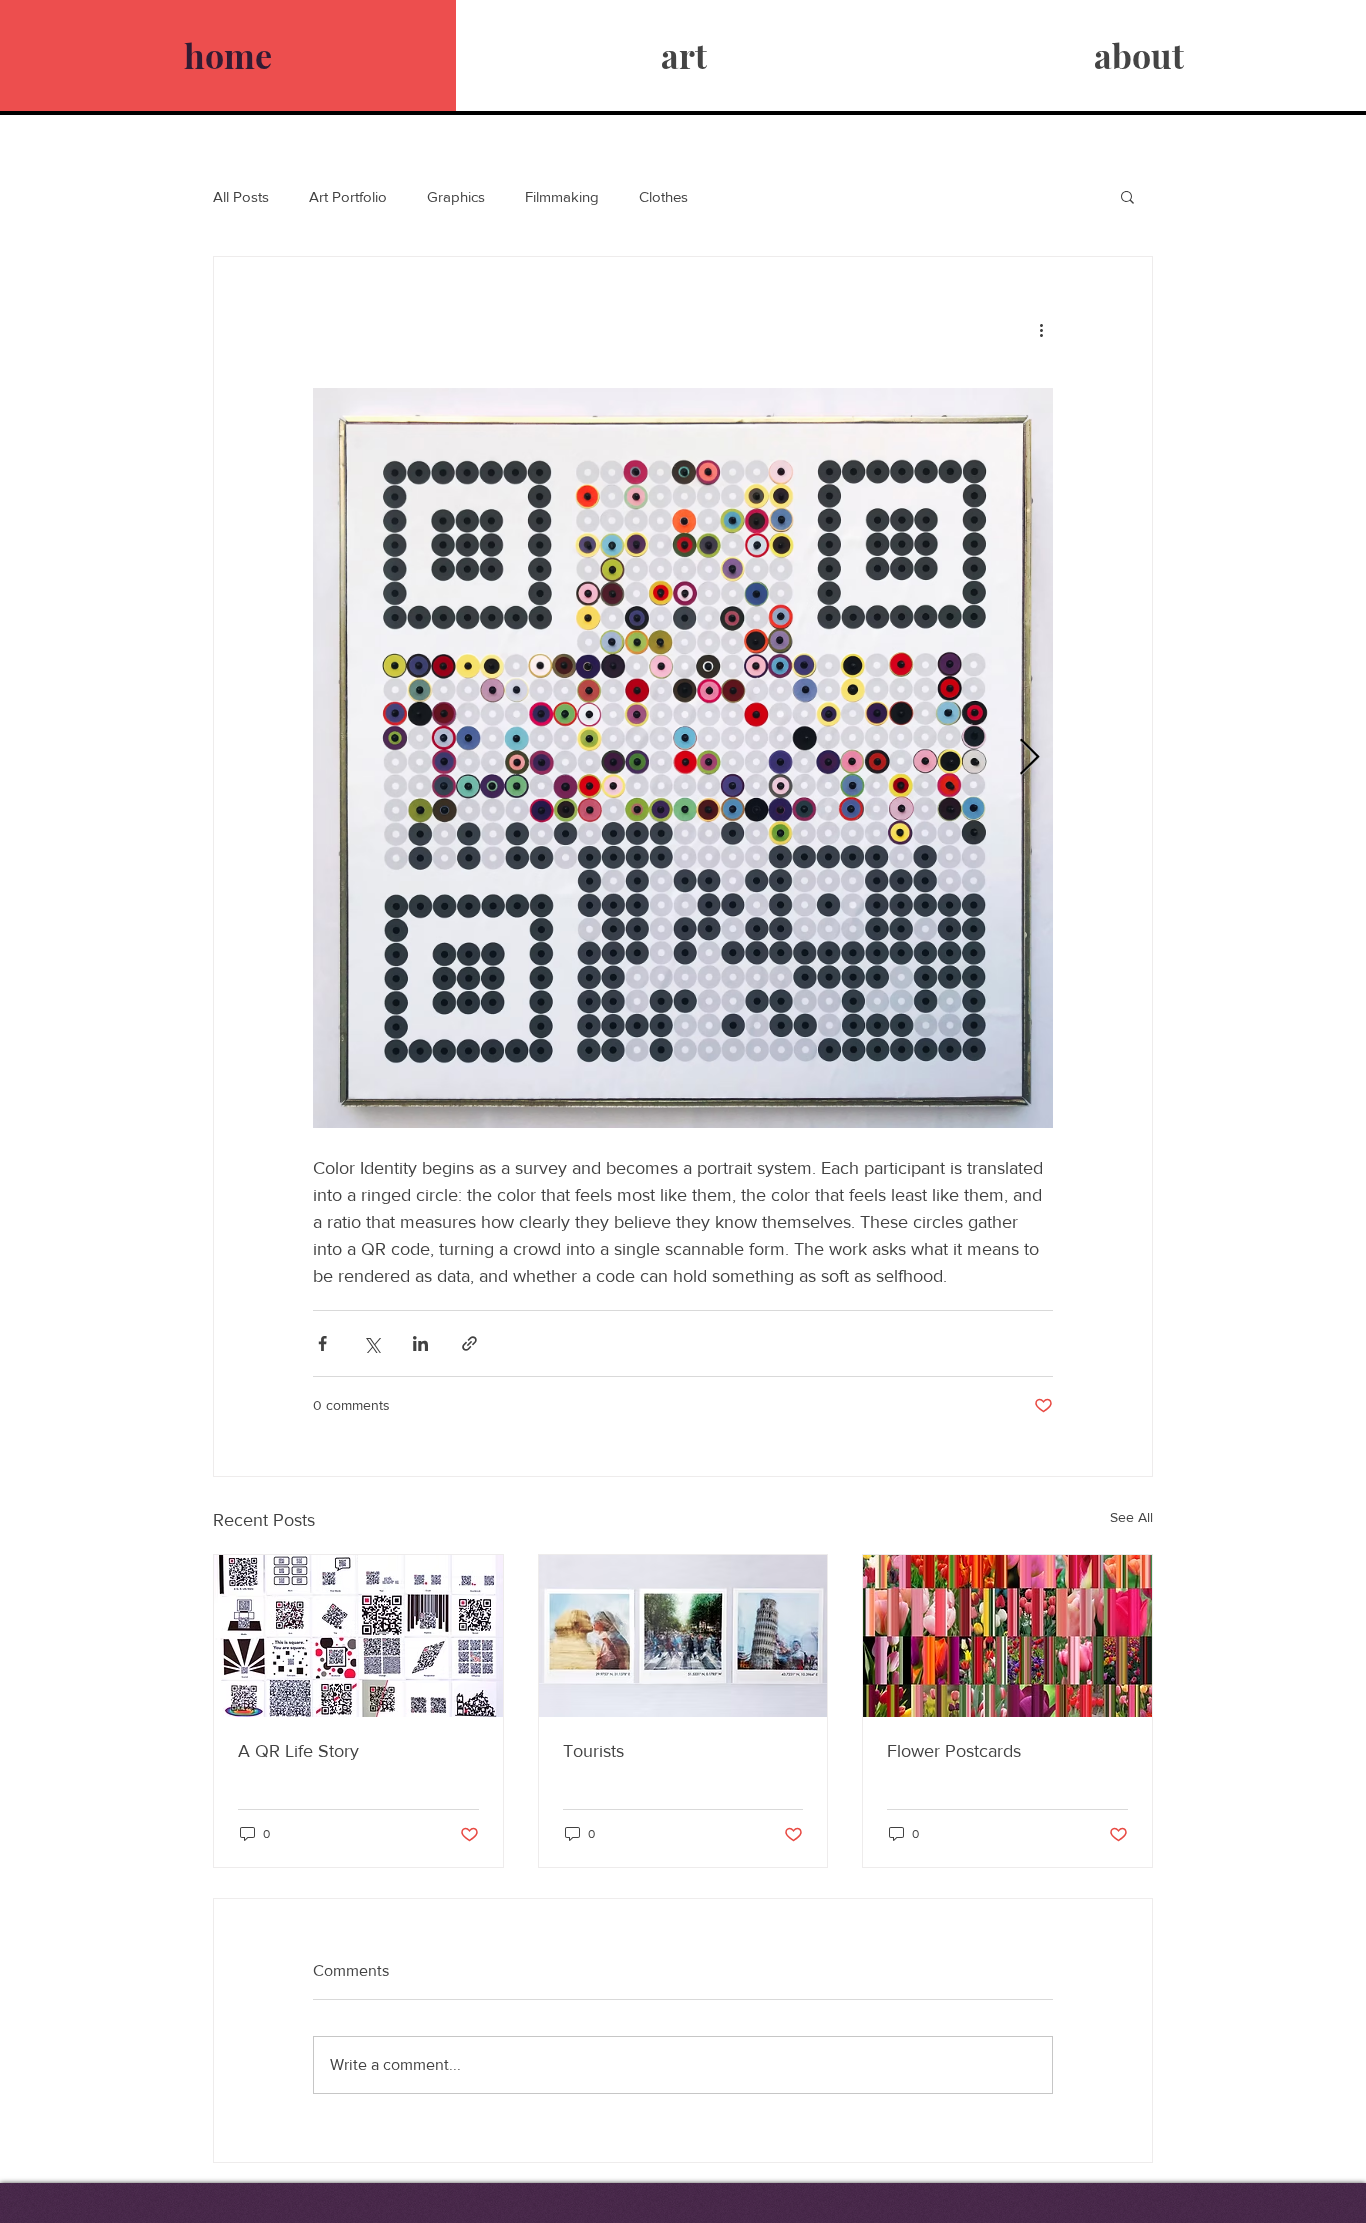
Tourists (593, 1751)
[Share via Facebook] (322, 1343)
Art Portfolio (348, 196)
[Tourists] (683, 1636)
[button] (1127, 196)
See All (1131, 1517)
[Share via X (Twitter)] (371, 1343)
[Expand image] (683, 758)
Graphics (456, 196)
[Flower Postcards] (1007, 1636)
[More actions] (1041, 329)
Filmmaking (562, 196)
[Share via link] (469, 1343)
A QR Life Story (298, 1751)
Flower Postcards (954, 1751)
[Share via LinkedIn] (420, 1343)
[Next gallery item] (1029, 758)
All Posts (241, 196)
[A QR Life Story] (358, 1636)
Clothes (663, 196)
